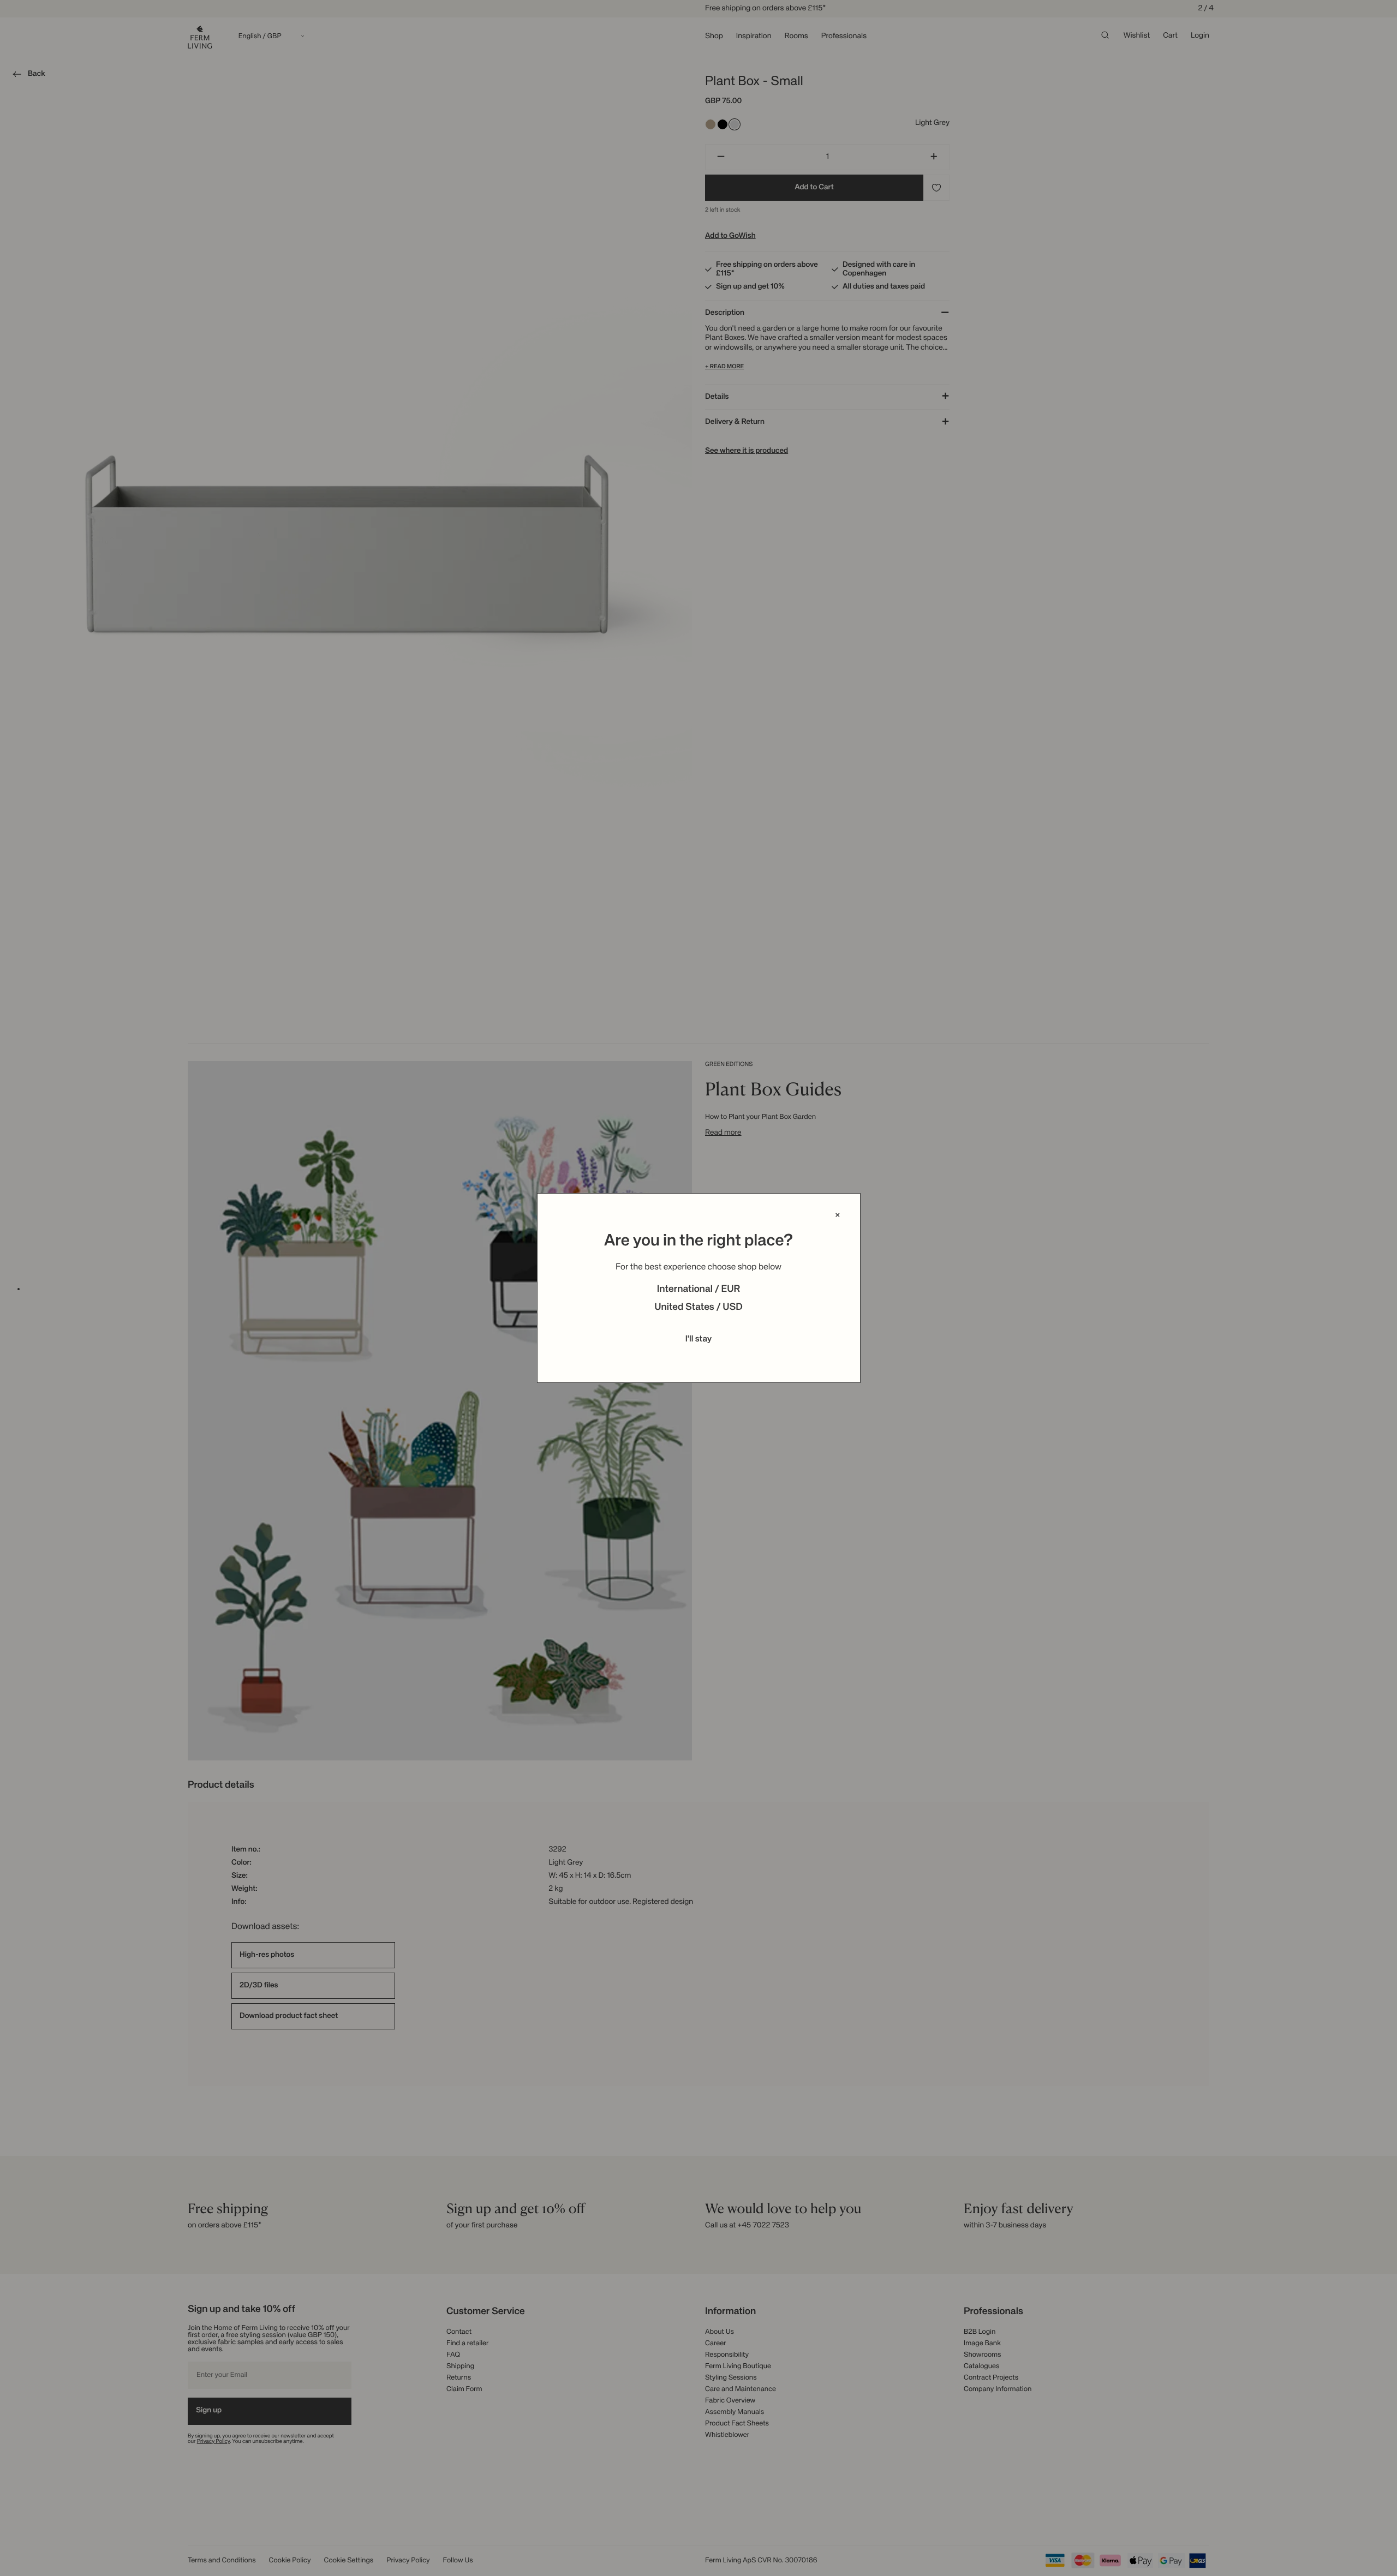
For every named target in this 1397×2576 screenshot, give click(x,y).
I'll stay (699, 1339)
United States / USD (698, 1308)
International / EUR (699, 1290)
